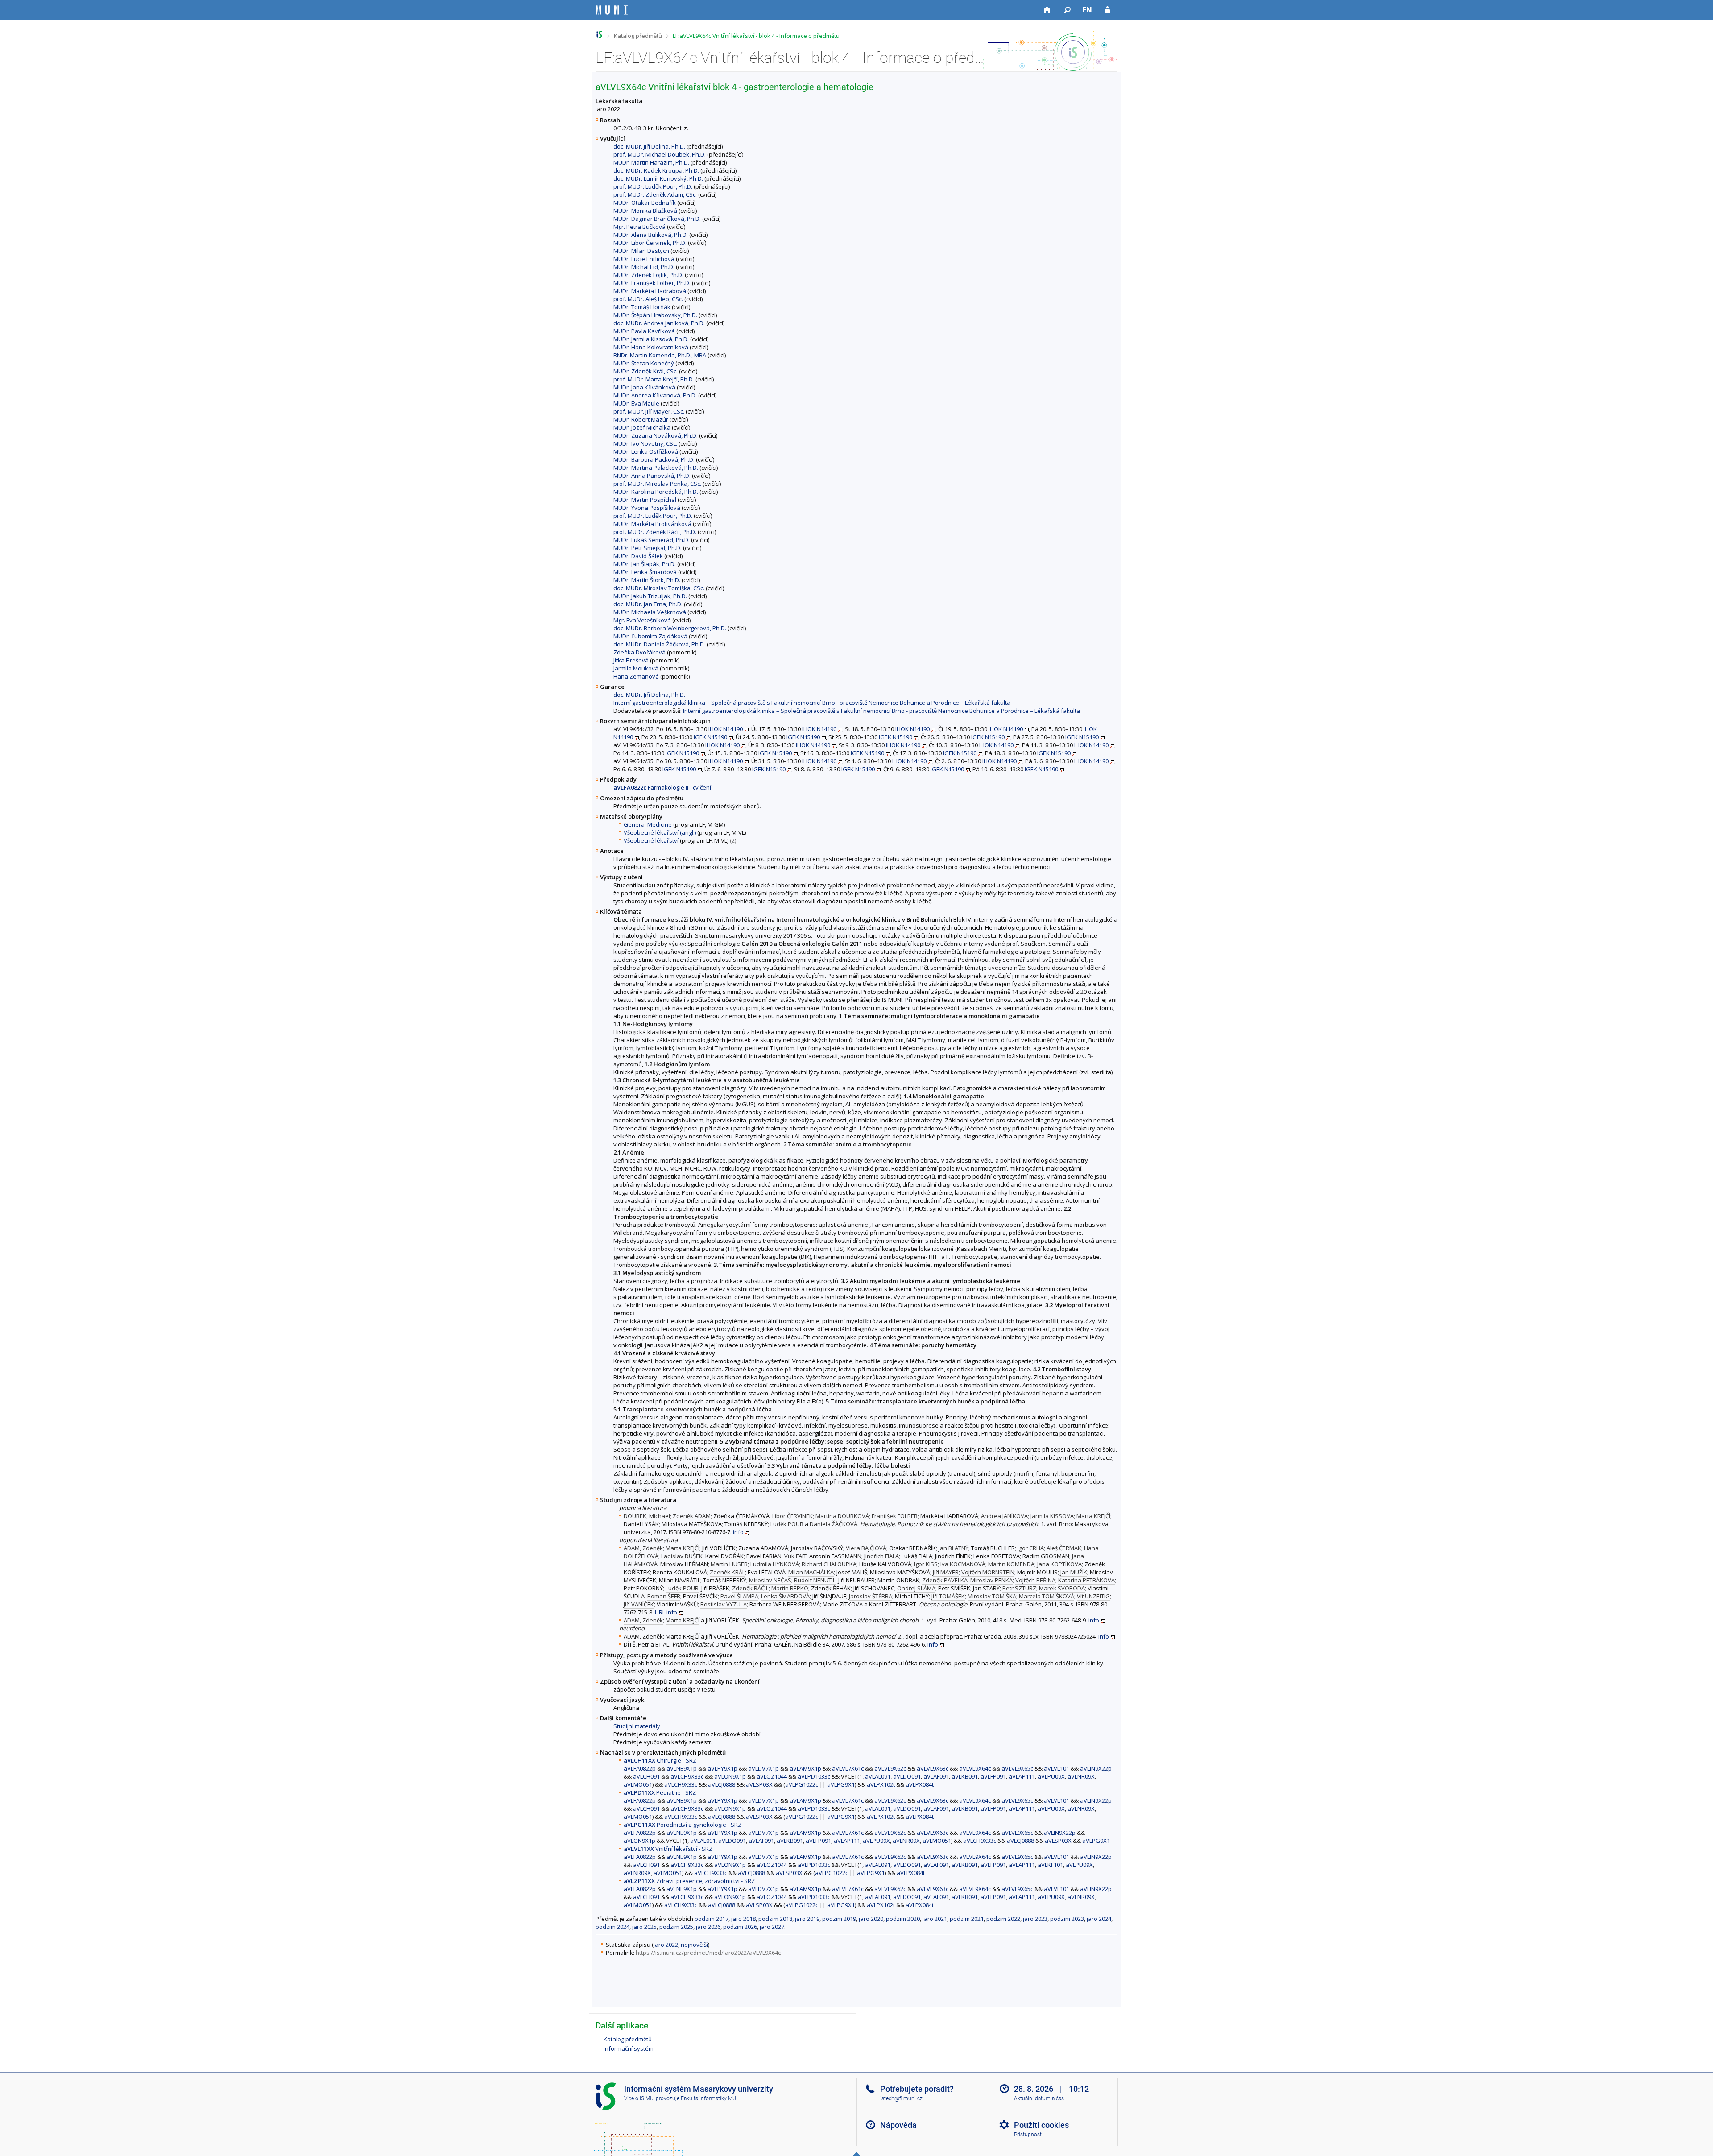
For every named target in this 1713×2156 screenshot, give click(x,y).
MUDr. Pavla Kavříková (644, 331)
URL (660, 1612)
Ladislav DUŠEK (682, 1556)
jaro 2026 (708, 1927)
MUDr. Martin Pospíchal (645, 500)
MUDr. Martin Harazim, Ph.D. (651, 162)
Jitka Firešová (631, 660)
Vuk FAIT (795, 1556)
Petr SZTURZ (1019, 1588)
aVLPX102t (881, 1784)
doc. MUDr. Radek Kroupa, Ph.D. (656, 170)
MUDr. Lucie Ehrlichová (644, 259)
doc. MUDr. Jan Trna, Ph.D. (648, 604)
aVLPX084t (920, 1784)
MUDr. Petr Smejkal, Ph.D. (648, 548)
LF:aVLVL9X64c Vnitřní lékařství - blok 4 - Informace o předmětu (756, 36)
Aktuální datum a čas (1039, 2098)
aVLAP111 (1022, 1776)
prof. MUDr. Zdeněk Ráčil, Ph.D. (655, 532)
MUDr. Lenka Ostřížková (646, 451)
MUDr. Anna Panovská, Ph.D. (652, 476)
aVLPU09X (1051, 1776)
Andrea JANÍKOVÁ (1004, 1516)
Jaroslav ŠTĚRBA (871, 1596)
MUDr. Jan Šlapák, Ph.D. (645, 564)
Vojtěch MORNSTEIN (988, 1572)
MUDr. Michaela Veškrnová (650, 612)
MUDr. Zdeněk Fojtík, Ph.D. (648, 275)
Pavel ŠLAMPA (739, 1596)
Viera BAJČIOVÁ (866, 1548)
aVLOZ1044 (772, 1776)
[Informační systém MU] (599, 35)
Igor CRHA (1031, 1548)
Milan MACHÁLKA (811, 1572)
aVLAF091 (936, 1776)
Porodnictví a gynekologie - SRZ (683, 1825)
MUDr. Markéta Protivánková (652, 524)
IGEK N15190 (710, 737)
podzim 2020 (903, 1919)
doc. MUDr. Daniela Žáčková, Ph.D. (659, 644)
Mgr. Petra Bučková (639, 227)
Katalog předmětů (638, 36)
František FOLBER (895, 1516)
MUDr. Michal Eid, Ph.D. (644, 267)
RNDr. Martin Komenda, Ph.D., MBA (660, 355)
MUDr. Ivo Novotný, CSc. (645, 443)
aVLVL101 (1057, 1768)
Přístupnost (1028, 2135)
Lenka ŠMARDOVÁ (785, 1596)
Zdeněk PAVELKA (945, 1580)
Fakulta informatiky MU (708, 2098)
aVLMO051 (638, 1784)
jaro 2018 (743, 1919)
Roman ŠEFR (664, 1596)
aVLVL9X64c (975, 1768)
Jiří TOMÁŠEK (948, 1596)
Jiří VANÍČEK (639, 1604)
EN (1087, 10)
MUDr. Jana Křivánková (644, 387)
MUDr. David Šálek (638, 556)
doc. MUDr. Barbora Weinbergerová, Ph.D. (670, 628)
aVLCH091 (646, 1776)
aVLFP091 (993, 1776)
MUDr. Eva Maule (636, 403)
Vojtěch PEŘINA (1035, 1580)
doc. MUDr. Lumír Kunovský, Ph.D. (658, 178)
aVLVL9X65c (1017, 1768)
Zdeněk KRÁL (727, 1572)
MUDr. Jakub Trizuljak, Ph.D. (650, 596)
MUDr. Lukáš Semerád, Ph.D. (652, 540)
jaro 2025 (644, 1927)
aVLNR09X (1081, 1776)
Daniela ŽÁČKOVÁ (834, 1524)
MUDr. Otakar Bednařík (645, 203)
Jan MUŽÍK (1074, 1572)
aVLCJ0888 (722, 1784)
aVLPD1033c (814, 1776)
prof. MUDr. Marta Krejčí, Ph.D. (654, 379)
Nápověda (898, 2125)
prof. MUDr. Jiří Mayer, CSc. (649, 411)
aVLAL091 (878, 1776)
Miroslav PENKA (991, 1580)
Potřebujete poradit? (917, 2089)
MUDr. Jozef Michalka (642, 427)
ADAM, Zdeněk (643, 1548)
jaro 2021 (935, 1919)
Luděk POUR (787, 1524)
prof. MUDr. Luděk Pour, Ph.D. (653, 186)
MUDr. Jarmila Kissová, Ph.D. (651, 339)
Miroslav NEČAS (770, 1580)
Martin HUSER (729, 1564)
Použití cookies (1041, 2125)
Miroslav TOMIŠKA (992, 1596)
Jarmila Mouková (636, 668)
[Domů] (1047, 10)
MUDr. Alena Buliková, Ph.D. (651, 235)
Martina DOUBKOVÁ (842, 1516)
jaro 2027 (772, 1927)
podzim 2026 (740, 1927)
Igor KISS (926, 1564)
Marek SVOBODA (1062, 1588)
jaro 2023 (1035, 1919)
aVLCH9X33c (687, 1776)
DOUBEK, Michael (647, 1516)
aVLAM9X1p (805, 1768)
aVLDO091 (907, 1776)
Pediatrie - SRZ (660, 1792)
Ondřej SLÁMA (916, 1588)
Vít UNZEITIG (1093, 1596)
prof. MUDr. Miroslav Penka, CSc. (657, 484)
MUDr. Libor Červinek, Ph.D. (650, 243)
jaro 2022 (666, 1945)
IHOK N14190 (726, 729)
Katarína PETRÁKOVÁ (1086, 1580)
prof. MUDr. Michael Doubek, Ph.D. (660, 154)
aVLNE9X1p (682, 1768)
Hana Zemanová (636, 676)
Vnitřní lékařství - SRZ (668, 1849)
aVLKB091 (965, 1776)
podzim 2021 (967, 1919)
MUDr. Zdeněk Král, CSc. (645, 371)
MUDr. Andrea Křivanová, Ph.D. (655, 395)
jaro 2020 (871, 1919)
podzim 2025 (676, 1927)
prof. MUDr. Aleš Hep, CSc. (648, 299)
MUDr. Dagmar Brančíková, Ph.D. (657, 219)
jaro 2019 (807, 1919)
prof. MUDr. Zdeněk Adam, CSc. (655, 194)
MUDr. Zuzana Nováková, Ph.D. (656, 435)
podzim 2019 (839, 1919)
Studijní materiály (637, 1726)
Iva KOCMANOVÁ (963, 1564)
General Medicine (648, 824)
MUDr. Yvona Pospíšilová (647, 508)
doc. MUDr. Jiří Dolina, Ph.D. (649, 146)
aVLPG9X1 (841, 1784)
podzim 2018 (775, 1919)
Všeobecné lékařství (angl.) (660, 832)
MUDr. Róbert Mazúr (641, 419)
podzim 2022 (1003, 1919)
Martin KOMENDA (1011, 1564)
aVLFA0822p (640, 1768)
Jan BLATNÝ (954, 1548)
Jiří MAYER (946, 1572)
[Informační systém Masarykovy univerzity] (612, 10)
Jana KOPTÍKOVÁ (1059, 1564)
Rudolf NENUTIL (815, 1580)
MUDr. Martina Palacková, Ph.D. (656, 468)
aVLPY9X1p (722, 1768)
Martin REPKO (790, 1588)
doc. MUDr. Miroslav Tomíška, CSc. (659, 588)
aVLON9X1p (730, 1776)
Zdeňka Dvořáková (639, 652)
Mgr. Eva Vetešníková (642, 620)
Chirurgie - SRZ (660, 1760)
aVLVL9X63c (933, 1768)
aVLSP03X (759, 1784)
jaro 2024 (1099, 1919)
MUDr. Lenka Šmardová (645, 572)
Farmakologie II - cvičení (662, 787)
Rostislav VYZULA (724, 1604)
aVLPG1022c (802, 1784)
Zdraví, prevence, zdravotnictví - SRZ (689, 1881)
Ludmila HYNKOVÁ (775, 1564)
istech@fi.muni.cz (901, 2098)
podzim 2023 (1067, 1919)
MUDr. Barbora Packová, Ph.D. (654, 459)
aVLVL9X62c (890, 1768)
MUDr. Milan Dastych (641, 251)
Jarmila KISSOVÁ (1052, 1516)
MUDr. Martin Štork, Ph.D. (647, 580)
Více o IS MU (639, 2098)
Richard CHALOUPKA (829, 1564)
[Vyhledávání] (1067, 10)
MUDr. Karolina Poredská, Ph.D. (656, 492)
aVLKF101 (1050, 1865)
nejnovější (694, 1945)
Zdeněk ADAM (692, 1516)
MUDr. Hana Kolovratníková (651, 347)
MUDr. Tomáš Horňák (642, 307)
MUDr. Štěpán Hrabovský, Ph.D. (655, 315)
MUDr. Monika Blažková (645, 211)
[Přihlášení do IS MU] (1107, 10)
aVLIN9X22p (1096, 1768)
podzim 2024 (612, 1927)
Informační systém (629, 2048)
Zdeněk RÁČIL (750, 1588)
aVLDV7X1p (763, 1768)
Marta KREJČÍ (1093, 1516)
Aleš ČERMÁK (1064, 1548)
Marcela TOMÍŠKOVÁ (1047, 1596)
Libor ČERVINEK (792, 1516)
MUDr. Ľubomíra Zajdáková (650, 636)
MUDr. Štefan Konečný (644, 363)
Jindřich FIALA (881, 1556)
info (738, 1532)
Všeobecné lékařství (651, 840)
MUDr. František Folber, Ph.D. (652, 283)
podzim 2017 (712, 1919)
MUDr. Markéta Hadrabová (650, 291)
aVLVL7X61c (848, 1768)
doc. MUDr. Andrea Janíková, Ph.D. (659, 323)
